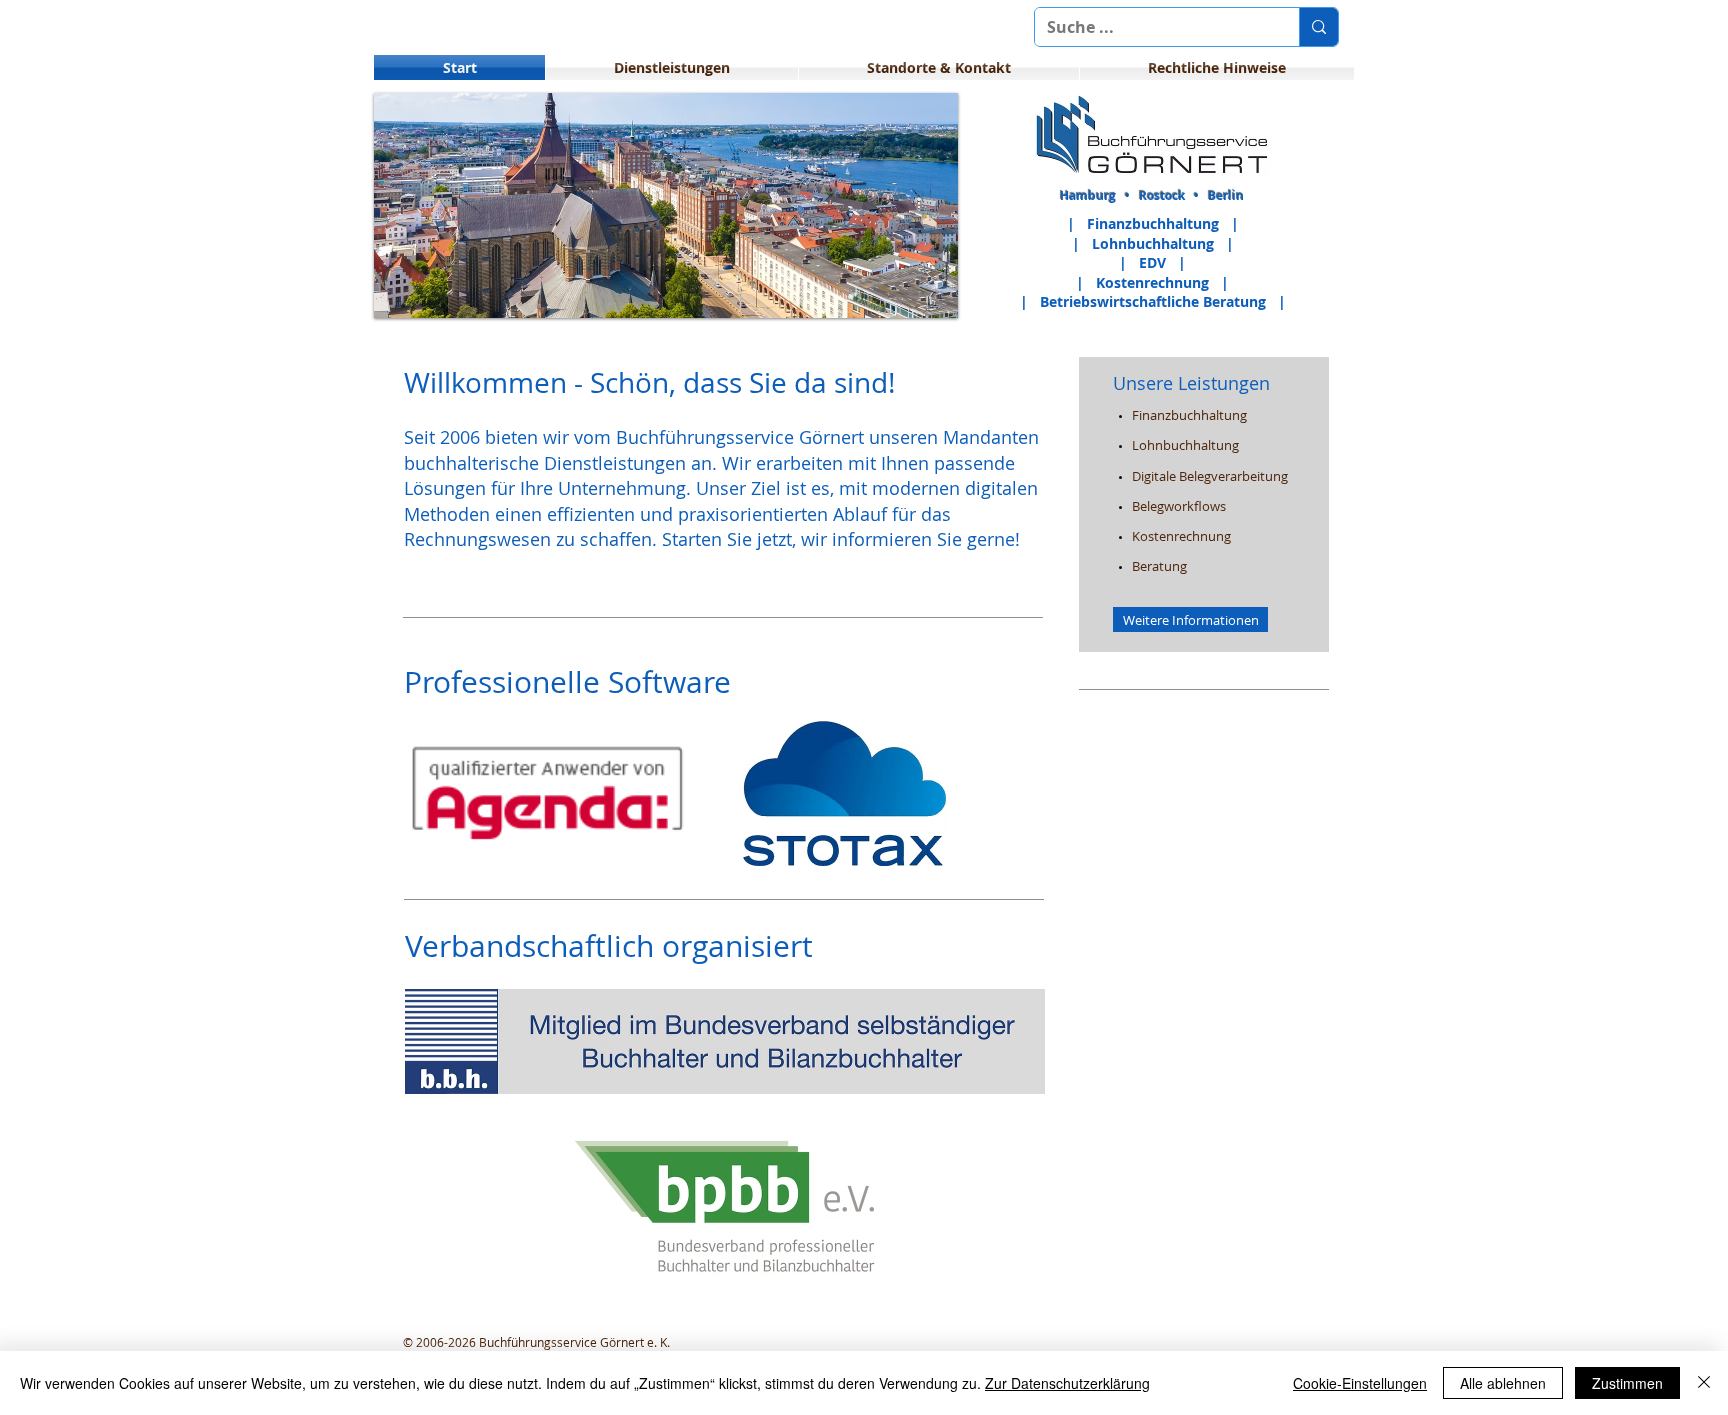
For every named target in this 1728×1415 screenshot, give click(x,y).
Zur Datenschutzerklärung (1067, 1383)
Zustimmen (1627, 1383)
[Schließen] (1704, 1383)
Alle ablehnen (1503, 1383)
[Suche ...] (1318, 27)
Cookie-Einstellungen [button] (1360, 1383)
